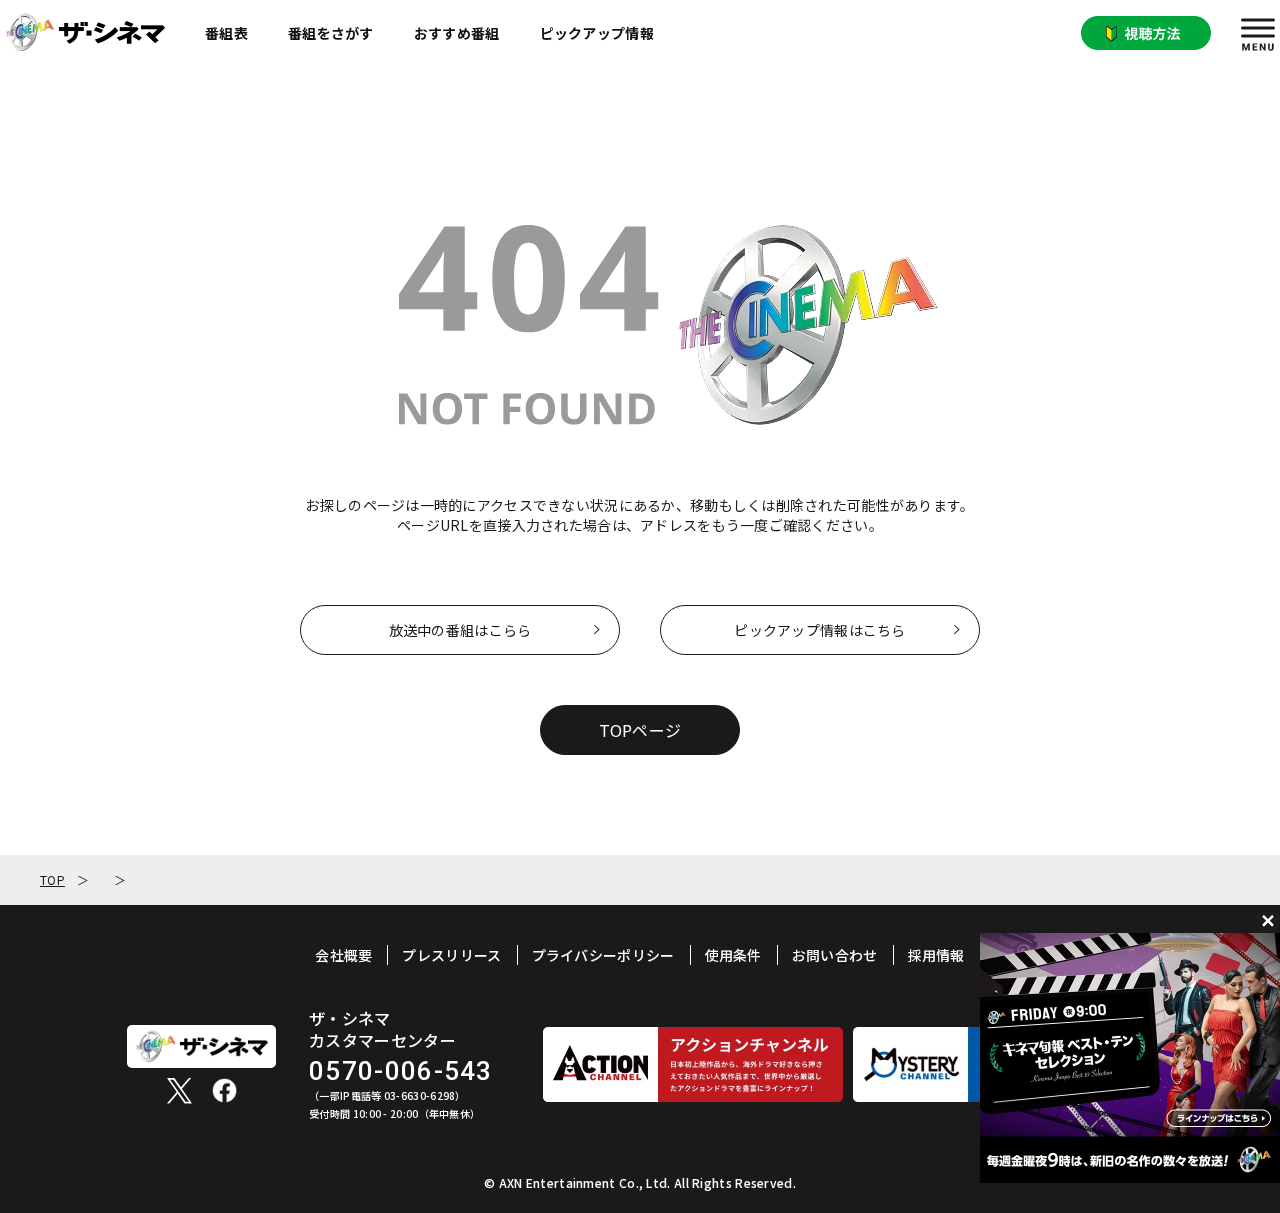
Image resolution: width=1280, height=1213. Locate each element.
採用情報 (936, 955)
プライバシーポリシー (603, 955)
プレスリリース (451, 955)
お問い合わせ (835, 955)
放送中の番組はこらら (460, 630)
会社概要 (343, 955)
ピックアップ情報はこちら (819, 630)
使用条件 (733, 955)
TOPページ (640, 730)
